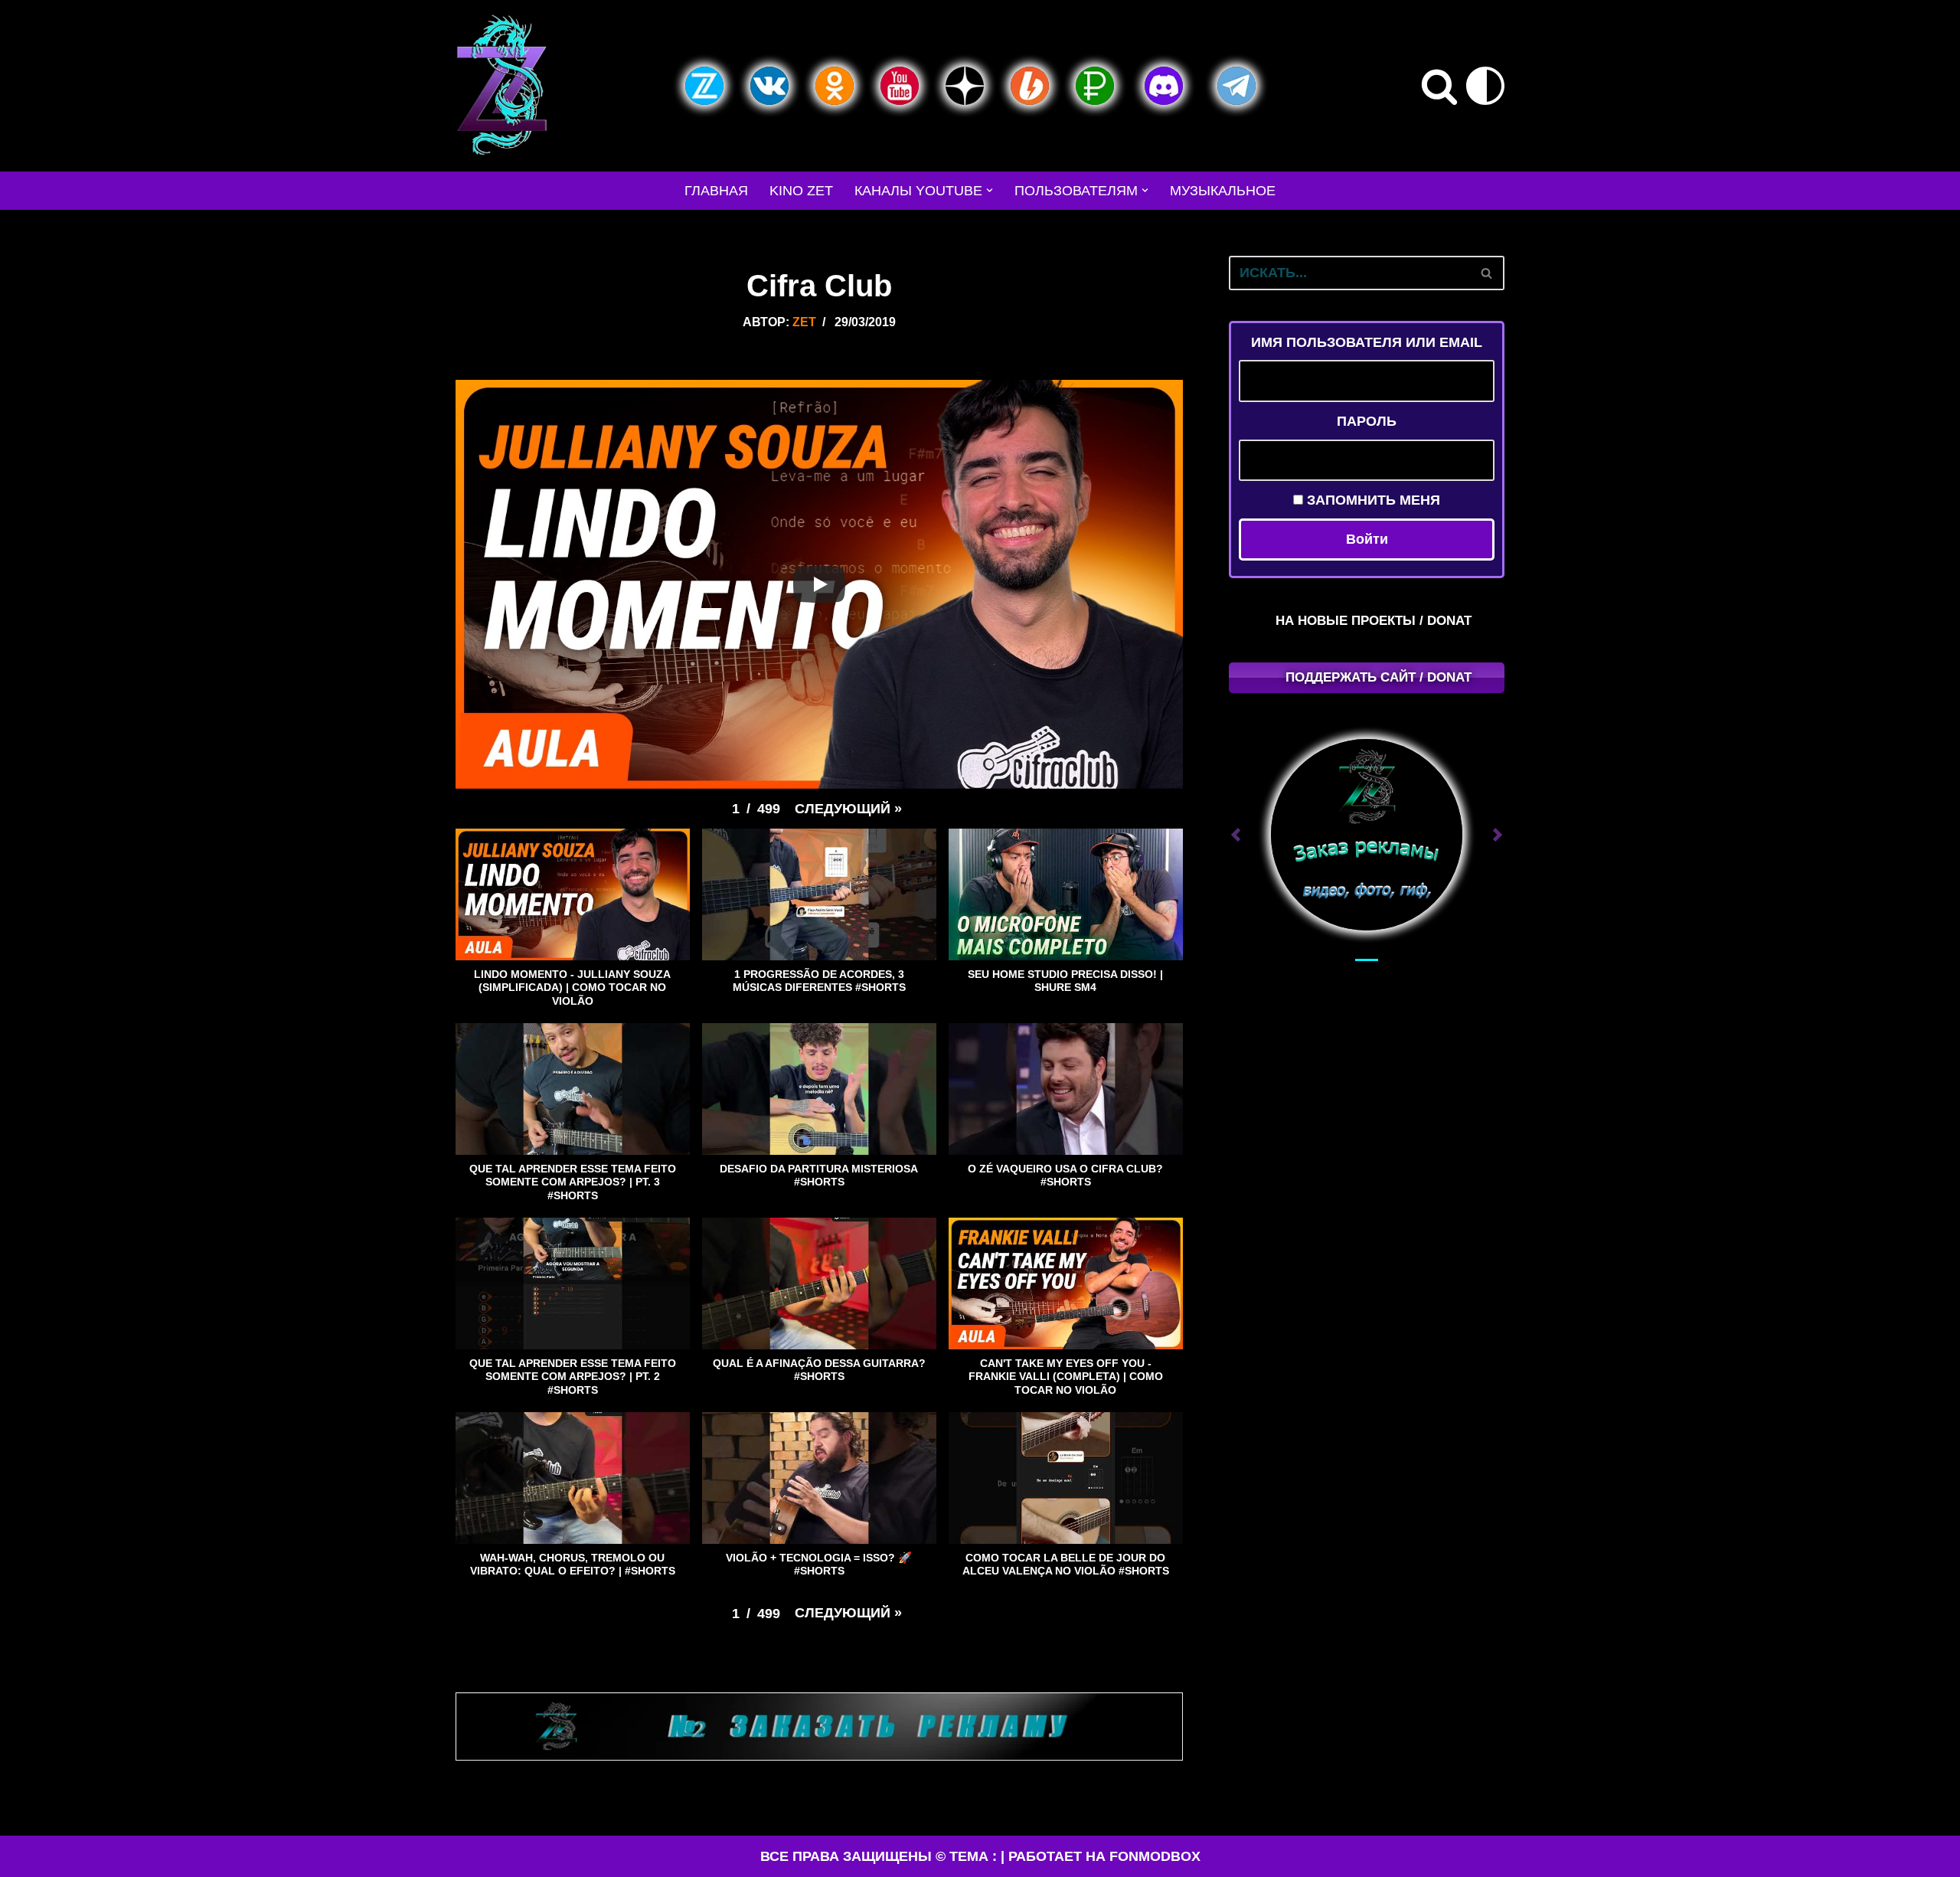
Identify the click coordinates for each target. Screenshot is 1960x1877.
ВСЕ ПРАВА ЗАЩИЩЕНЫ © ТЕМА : (879, 1856)
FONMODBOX (1155, 1856)
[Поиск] (1439, 86)
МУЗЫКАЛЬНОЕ (1223, 191)
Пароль (1367, 421)
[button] (990, 190)
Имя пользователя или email (1367, 342)
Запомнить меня (1372, 500)
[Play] (819, 584)
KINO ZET (801, 191)
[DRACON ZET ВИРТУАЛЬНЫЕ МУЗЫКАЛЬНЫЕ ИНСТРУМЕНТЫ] (501, 86)
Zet (804, 322)
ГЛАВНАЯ (716, 191)
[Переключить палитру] (1485, 86)
